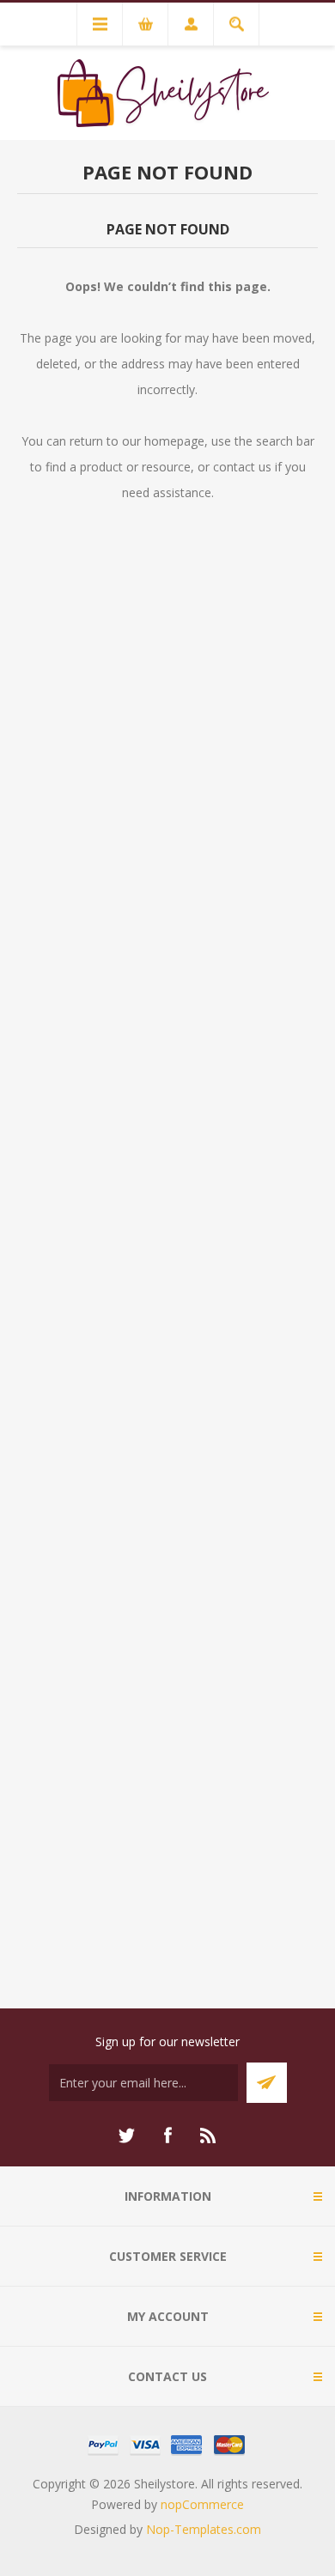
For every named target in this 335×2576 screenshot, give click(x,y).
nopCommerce (202, 2504)
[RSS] (209, 2136)
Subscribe (267, 2083)
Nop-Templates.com (204, 2529)
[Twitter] (126, 2136)
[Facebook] (167, 2136)
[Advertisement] (167, 1285)
